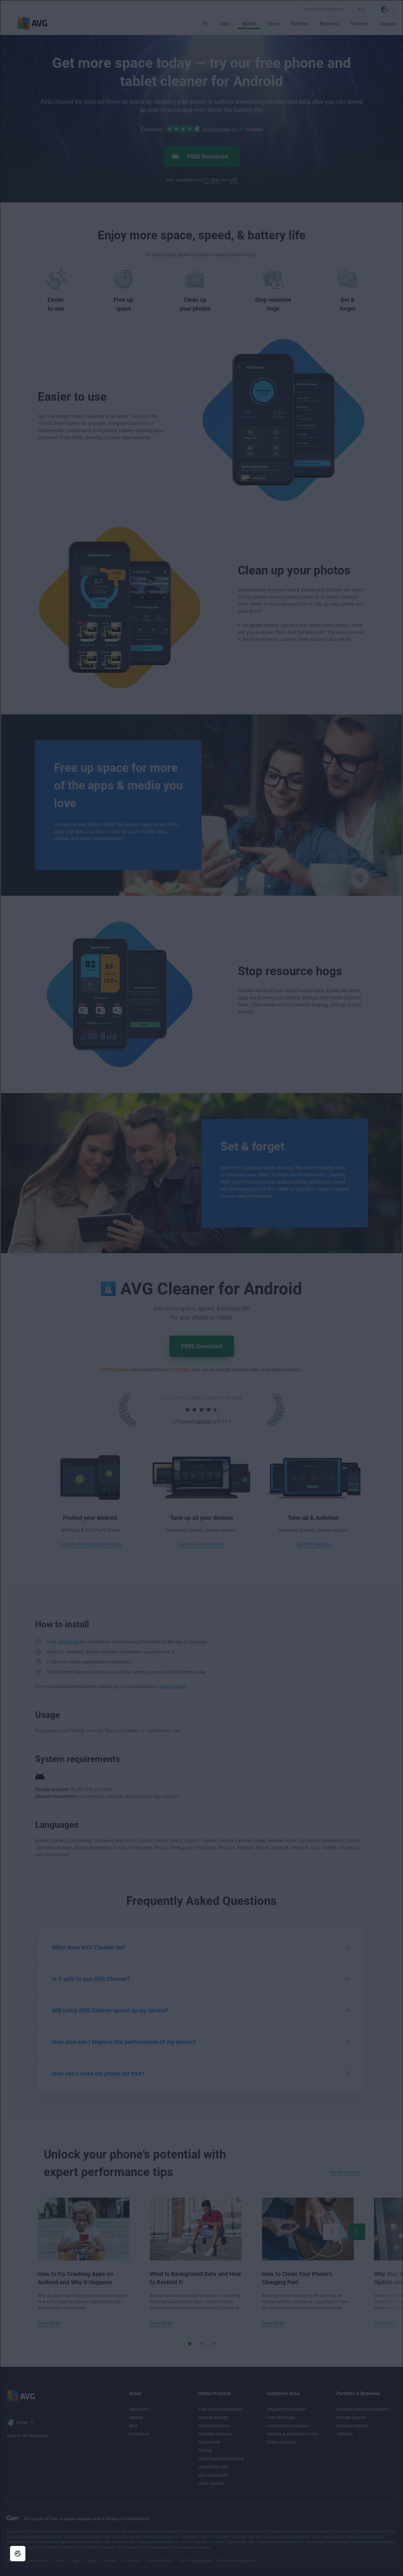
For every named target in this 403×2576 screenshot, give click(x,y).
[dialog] (201, 1288)
